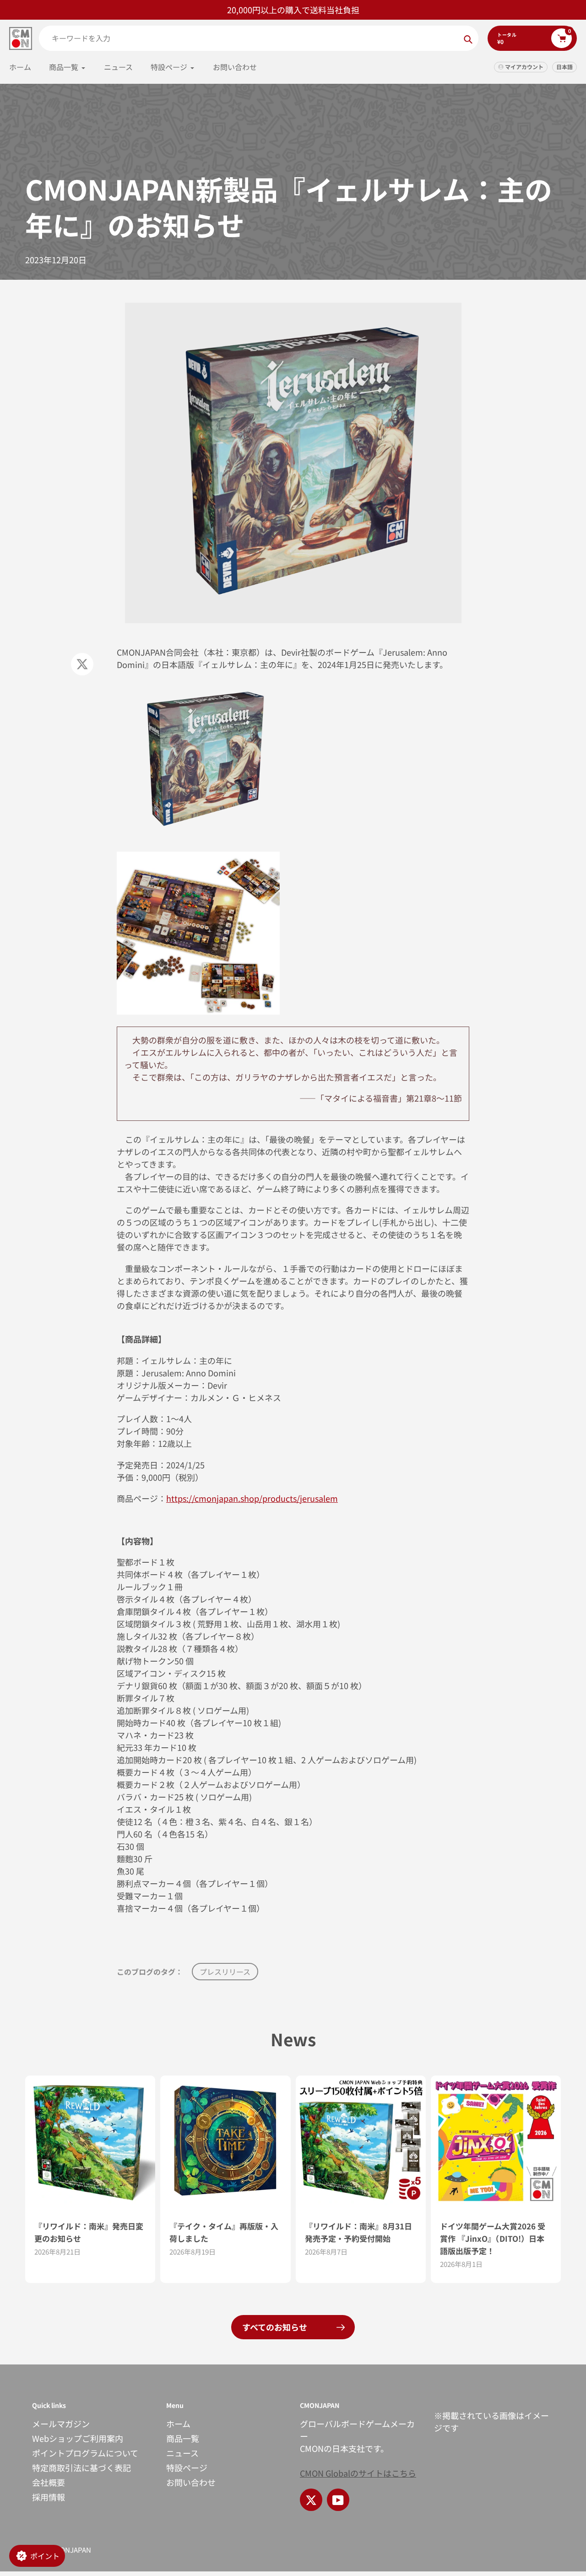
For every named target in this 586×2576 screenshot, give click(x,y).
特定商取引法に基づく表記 (81, 2467)
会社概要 (49, 2482)
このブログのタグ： (150, 1972)
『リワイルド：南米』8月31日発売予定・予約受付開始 (358, 2232)
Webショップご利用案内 (78, 2438)
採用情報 (49, 2497)
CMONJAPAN (71, 2550)
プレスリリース (225, 1972)
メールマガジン (61, 2424)
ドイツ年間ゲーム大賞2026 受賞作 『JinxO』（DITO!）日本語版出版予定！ (493, 2238)
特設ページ (187, 2467)
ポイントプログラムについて (85, 2453)
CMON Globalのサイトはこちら (358, 2473)
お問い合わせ (191, 2482)
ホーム (178, 2424)
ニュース (182, 2453)
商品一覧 (183, 2438)
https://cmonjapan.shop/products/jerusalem (252, 1498)
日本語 (564, 67)
